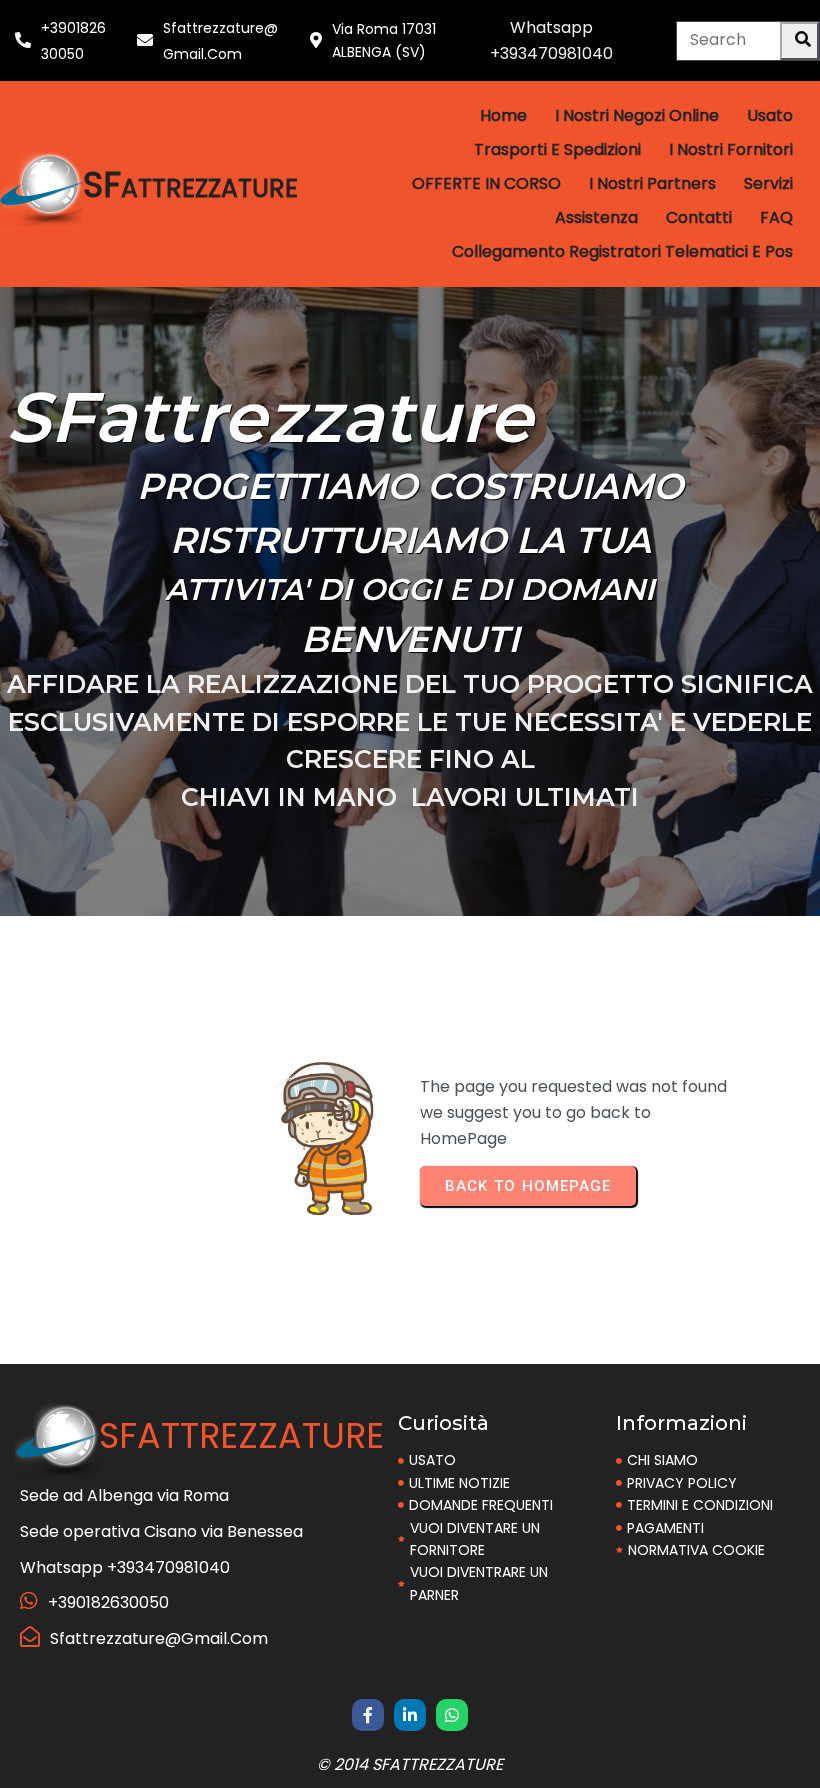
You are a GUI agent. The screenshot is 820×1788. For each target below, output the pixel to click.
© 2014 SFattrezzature (410, 1764)
